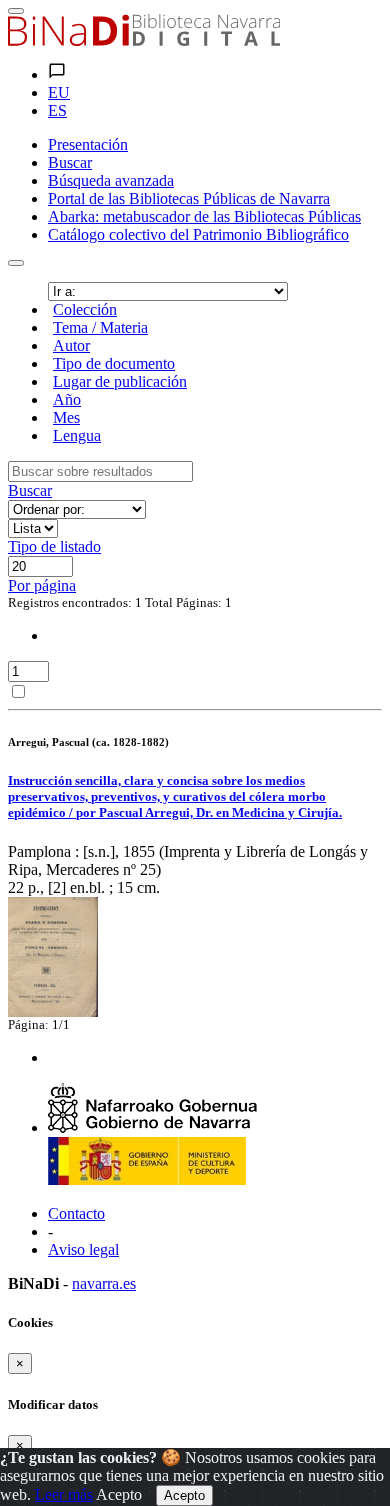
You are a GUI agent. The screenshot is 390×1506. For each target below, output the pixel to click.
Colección (85, 309)
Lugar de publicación (120, 381)
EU (59, 92)
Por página (42, 585)
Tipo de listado (54, 546)
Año (67, 399)
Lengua (77, 435)
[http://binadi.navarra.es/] (144, 40)
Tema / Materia (100, 327)
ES (57, 110)
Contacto (76, 1213)
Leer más (64, 1494)
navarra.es (104, 1283)
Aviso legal (83, 1249)
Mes (66, 417)
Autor (71, 345)
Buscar (30, 490)
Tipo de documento (114, 363)
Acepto (119, 1494)
